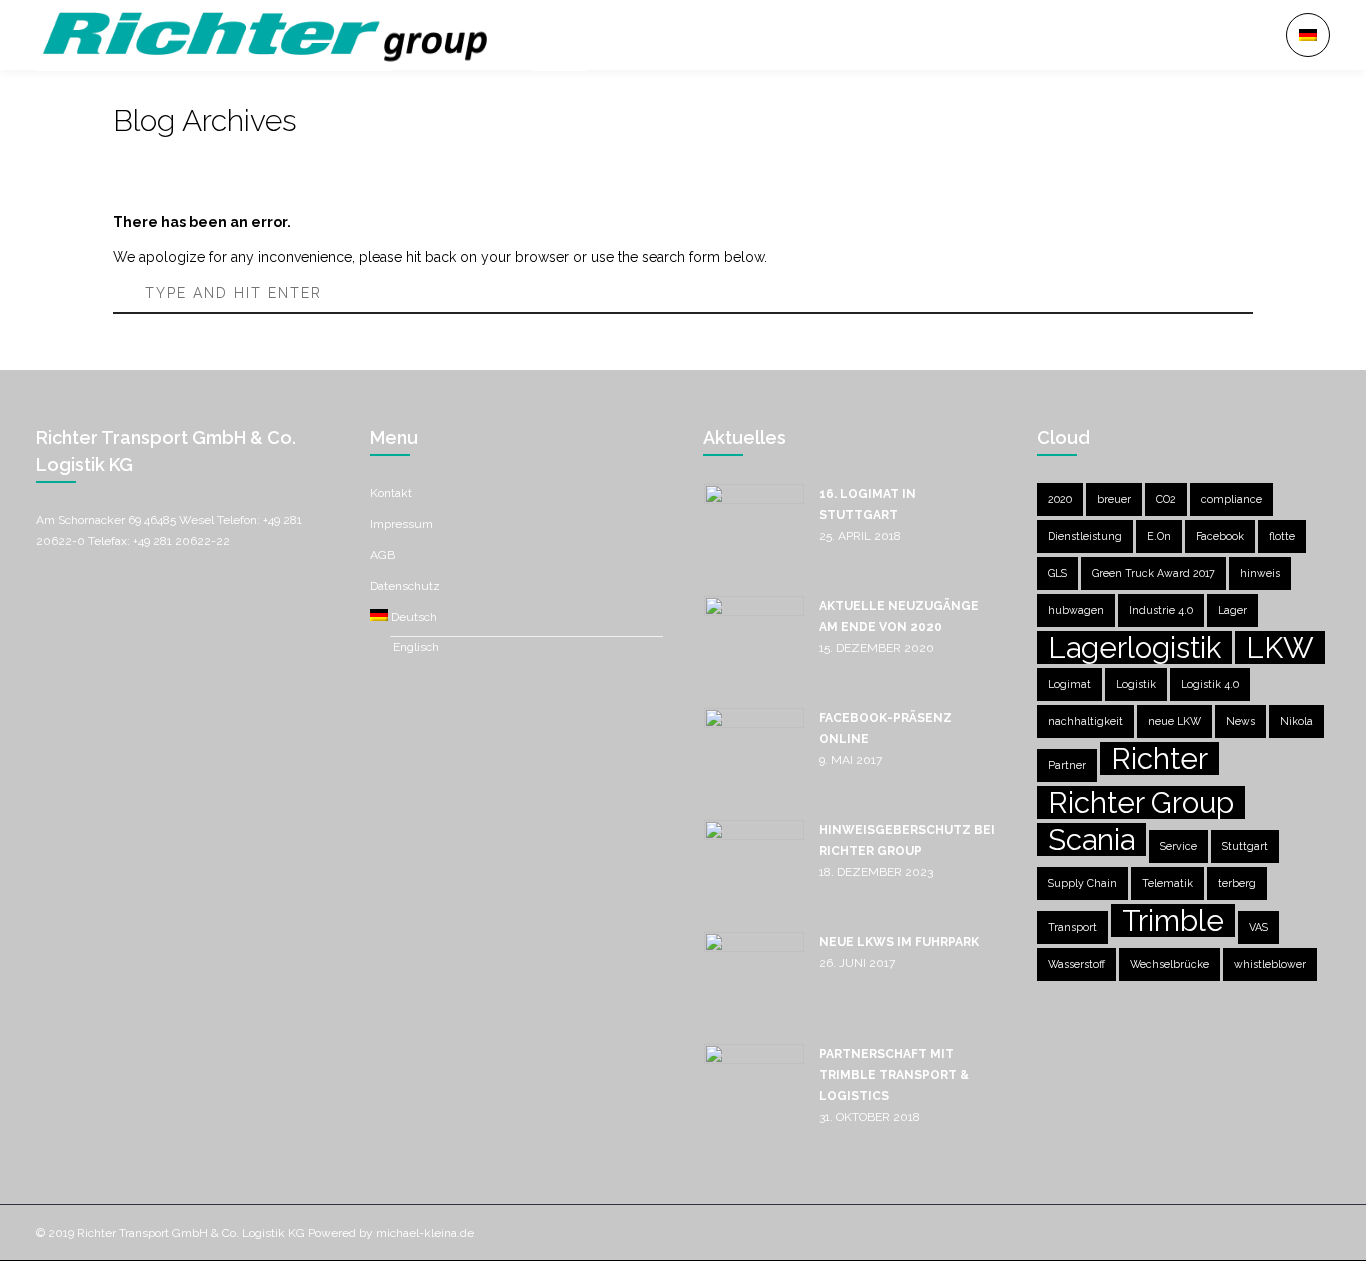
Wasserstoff (1076, 964)
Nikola (1296, 721)
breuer (1114, 499)
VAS (1258, 927)
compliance (1231, 499)
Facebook (1220, 536)
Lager (1232, 610)
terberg (1237, 883)
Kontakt (391, 493)
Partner (1067, 765)
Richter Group (1141, 802)
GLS (1057, 573)
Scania (1091, 839)
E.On (1159, 536)
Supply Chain (1082, 883)
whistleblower (1270, 964)
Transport (1072, 927)
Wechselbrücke (1169, 964)
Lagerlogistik (1134, 647)
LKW (1280, 647)
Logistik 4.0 (1210, 684)
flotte (1282, 536)
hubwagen (1076, 610)
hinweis (1260, 573)
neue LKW (1174, 721)
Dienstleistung (1085, 536)
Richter (1159, 758)
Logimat (1069, 684)
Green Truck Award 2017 (1153, 573)
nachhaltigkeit (1085, 721)
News (1240, 721)
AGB (382, 555)
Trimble (1173, 920)
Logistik (1136, 684)
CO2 (1166, 499)
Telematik (1167, 883)
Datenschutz (405, 586)
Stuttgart (1245, 846)
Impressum (401, 524)
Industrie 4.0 (1161, 610)
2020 (1060, 499)
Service (1178, 846)
